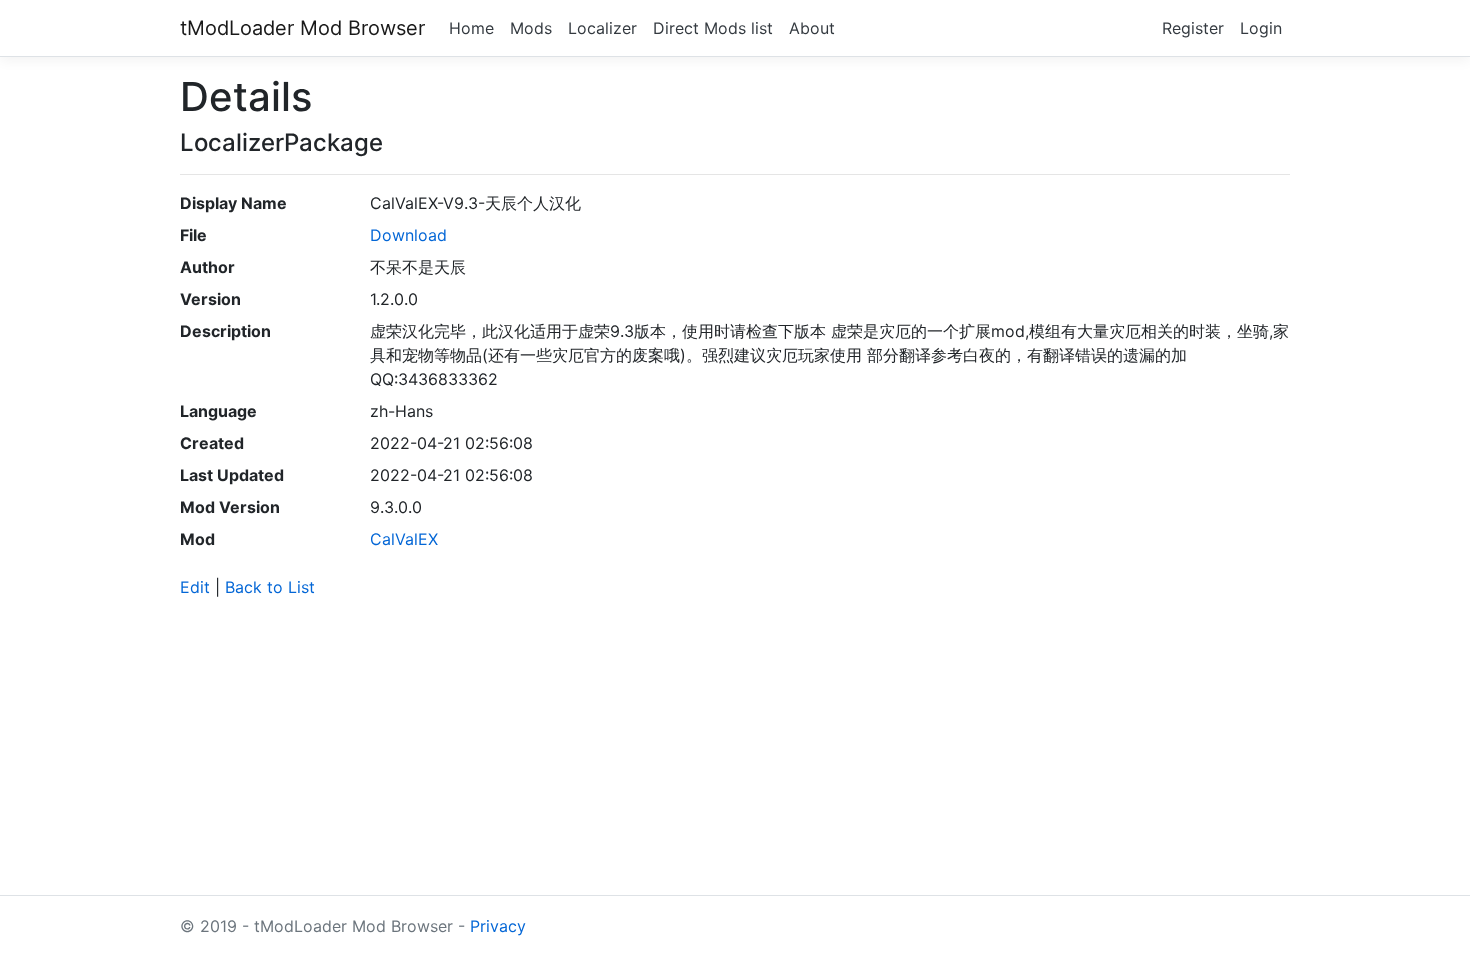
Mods (531, 28)
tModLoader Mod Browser (302, 28)
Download (408, 235)
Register (1193, 28)
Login (1261, 28)
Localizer (602, 28)
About (812, 28)
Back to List (270, 587)
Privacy (498, 926)
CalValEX (404, 539)
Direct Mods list (713, 28)
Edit (195, 587)
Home (471, 28)
